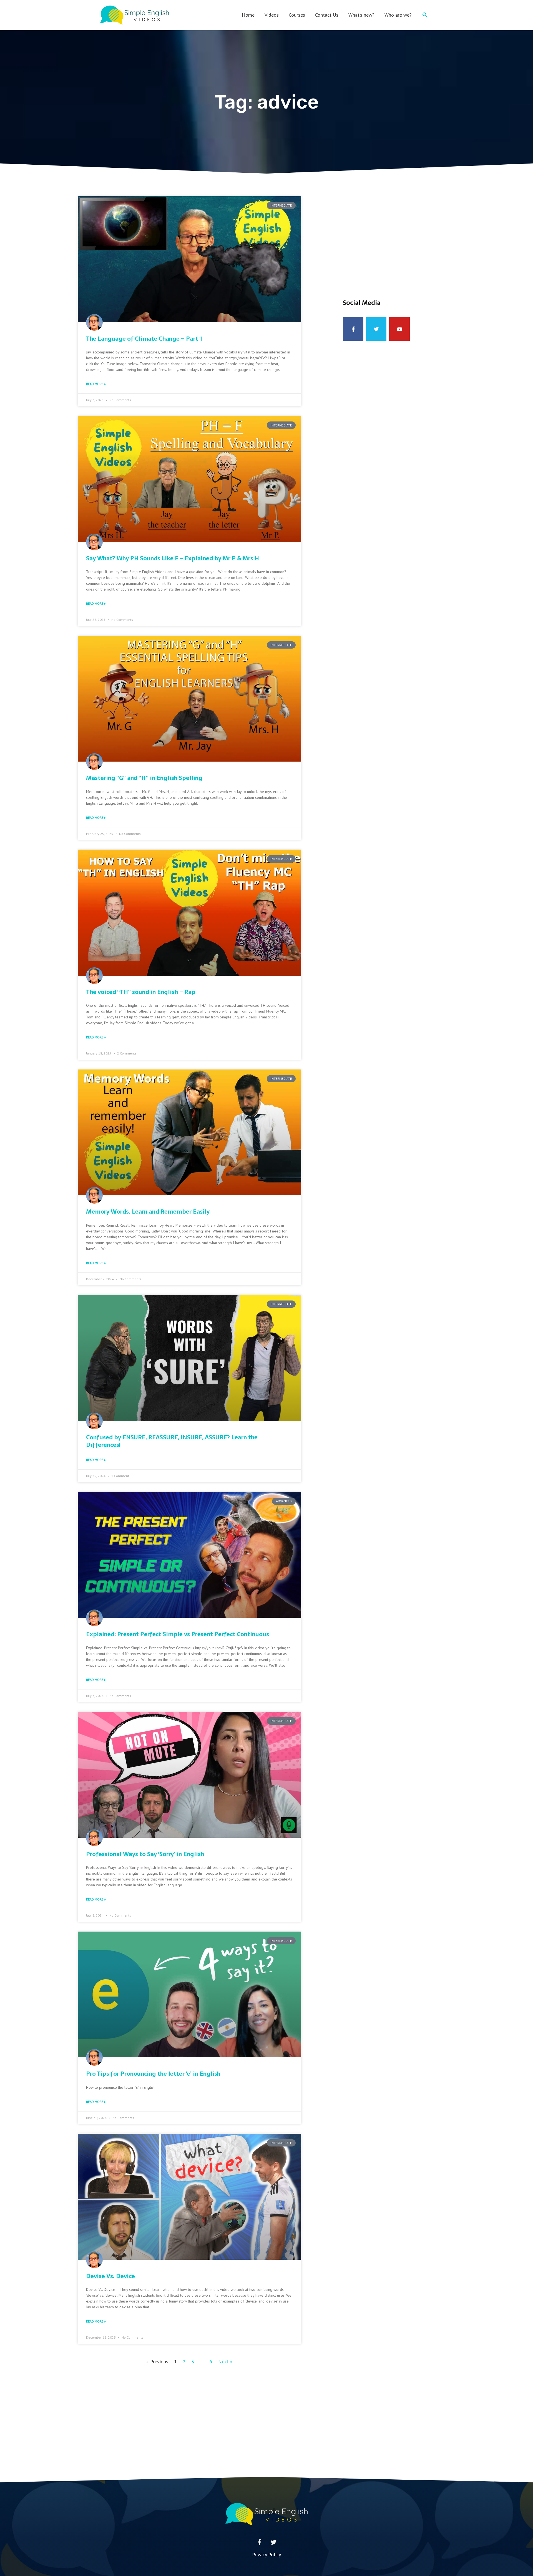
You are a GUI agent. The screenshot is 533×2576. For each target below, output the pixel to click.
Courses (297, 15)
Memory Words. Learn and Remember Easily (148, 1212)
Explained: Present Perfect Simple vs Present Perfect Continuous (178, 1634)
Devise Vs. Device (110, 2276)
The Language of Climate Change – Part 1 (144, 339)
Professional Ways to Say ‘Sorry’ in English (145, 1854)
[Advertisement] (398, 235)
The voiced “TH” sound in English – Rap (141, 992)
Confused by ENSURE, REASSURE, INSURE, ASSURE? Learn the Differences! (172, 1441)
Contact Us (327, 15)
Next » (225, 2362)
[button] (425, 15)
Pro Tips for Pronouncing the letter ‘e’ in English (153, 2074)
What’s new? (361, 15)
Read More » (96, 384)
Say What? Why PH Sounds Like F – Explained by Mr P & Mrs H (173, 558)
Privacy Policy (266, 2554)
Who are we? (398, 15)
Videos (272, 15)
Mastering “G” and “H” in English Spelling (144, 778)
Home (248, 15)
